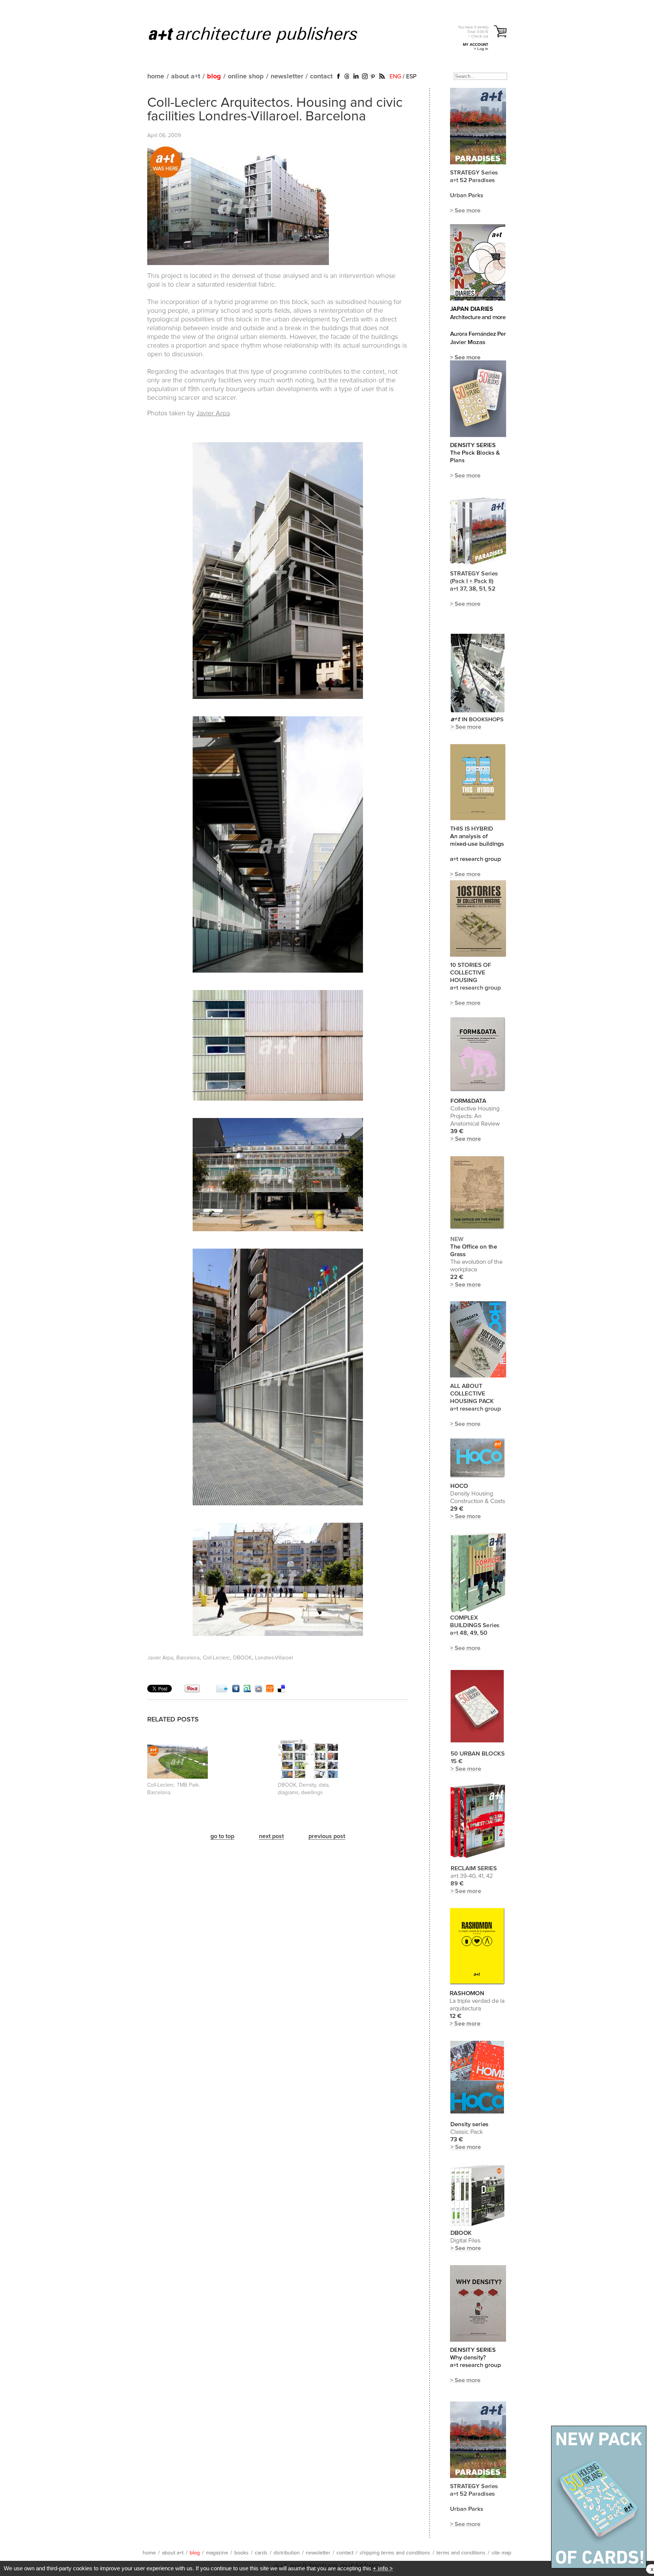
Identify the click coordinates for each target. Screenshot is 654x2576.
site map (501, 2553)
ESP (411, 76)
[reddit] (258, 1690)
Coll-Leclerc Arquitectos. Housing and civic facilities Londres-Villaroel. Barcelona (275, 110)
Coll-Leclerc (216, 1658)
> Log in (481, 49)
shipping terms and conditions (395, 2553)
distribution (287, 2553)
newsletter (287, 76)
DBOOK (242, 1658)
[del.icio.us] (281, 1690)
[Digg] (236, 1690)
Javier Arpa (213, 413)
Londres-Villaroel (274, 1658)
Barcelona (188, 1658)
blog (214, 76)
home (156, 76)
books (241, 2553)
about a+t (186, 76)
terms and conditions (461, 2553)
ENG (395, 76)
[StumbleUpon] (247, 1690)
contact (321, 76)
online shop (246, 76)
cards (261, 2553)
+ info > (383, 2568)
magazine (217, 2553)
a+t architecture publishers (262, 34)
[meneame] (270, 1690)
